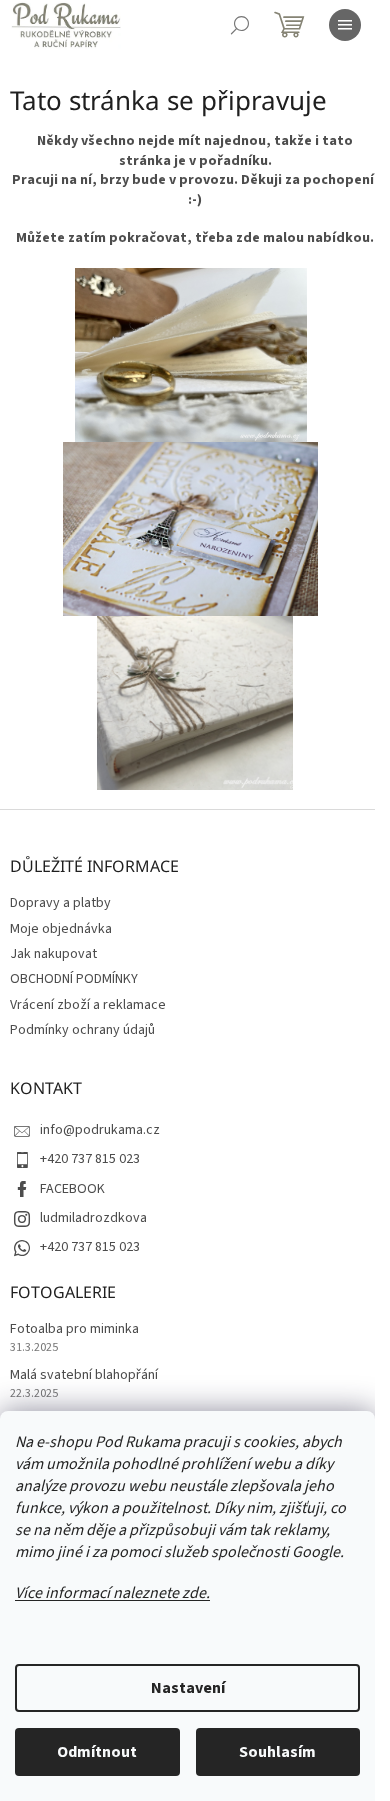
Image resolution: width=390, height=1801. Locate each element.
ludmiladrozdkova (93, 1218)
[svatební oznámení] (191, 354)
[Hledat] (240, 25)
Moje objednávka (61, 929)
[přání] (190, 528)
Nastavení (188, 1688)
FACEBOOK (72, 1189)
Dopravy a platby (60, 903)
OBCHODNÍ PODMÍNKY (74, 979)
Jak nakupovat (53, 954)
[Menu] (345, 25)
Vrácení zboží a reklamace (88, 1005)
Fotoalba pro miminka (74, 1329)
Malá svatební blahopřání (84, 1375)
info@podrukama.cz (100, 1130)
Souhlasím (277, 1752)
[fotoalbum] (195, 702)
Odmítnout (97, 1752)
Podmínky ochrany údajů (82, 1030)
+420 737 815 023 (90, 1159)
